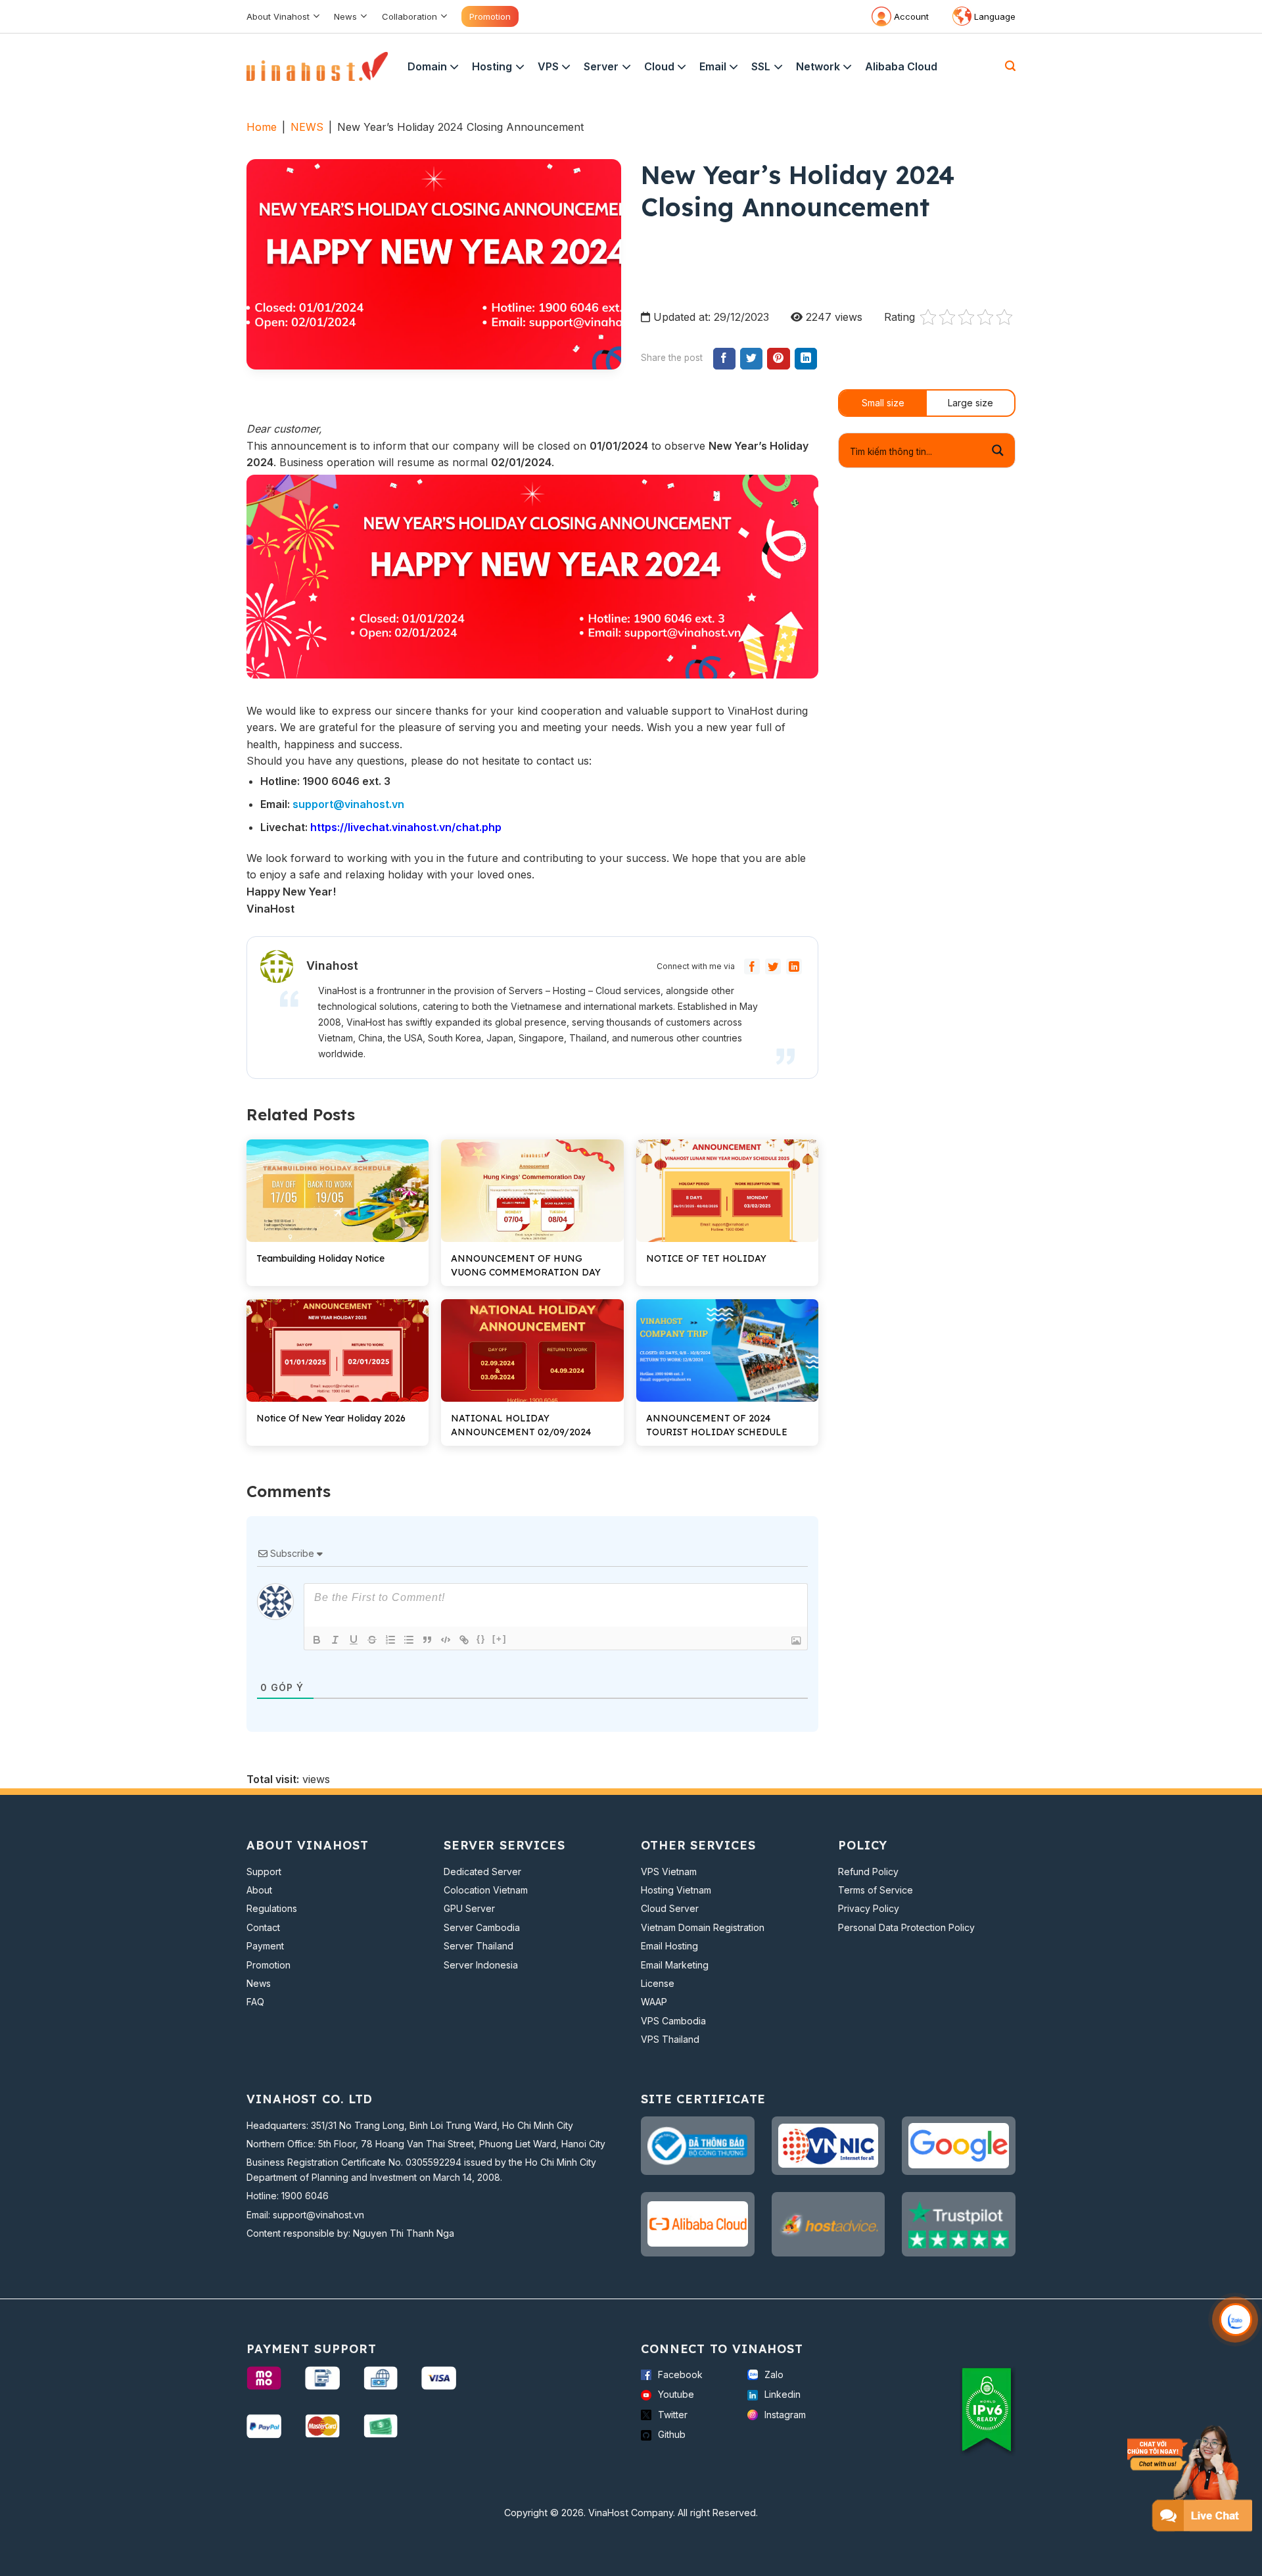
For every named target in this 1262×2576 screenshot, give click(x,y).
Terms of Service (876, 1890)
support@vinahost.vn (348, 804)
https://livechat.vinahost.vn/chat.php (406, 827)
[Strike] (372, 1640)
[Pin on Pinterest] (778, 359)
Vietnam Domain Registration (703, 1927)
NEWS (307, 127)
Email (713, 66)
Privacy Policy (869, 1908)
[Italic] (335, 1640)
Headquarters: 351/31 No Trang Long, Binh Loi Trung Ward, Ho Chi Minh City (410, 2125)
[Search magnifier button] (998, 451)
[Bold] (317, 1640)
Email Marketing (675, 1965)
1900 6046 (305, 2196)
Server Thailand (479, 1946)
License (658, 1983)
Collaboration (409, 16)
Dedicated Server (482, 1872)
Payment (265, 1946)
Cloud (659, 66)
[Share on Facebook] (724, 359)
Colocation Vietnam (486, 1890)
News (345, 16)
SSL (761, 66)
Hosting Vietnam (676, 1890)
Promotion (490, 16)
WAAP (654, 2002)
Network (818, 66)
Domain (427, 66)
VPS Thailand (670, 2039)
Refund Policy (868, 1872)
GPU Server (469, 1908)
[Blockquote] (427, 1640)
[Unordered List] (409, 1640)
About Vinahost (278, 16)
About (259, 1890)
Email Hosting (669, 1946)
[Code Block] (446, 1640)
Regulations (272, 1908)
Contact (263, 1927)
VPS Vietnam (669, 1872)
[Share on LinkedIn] (806, 359)
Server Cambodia (482, 1927)
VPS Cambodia (673, 2021)
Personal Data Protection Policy (906, 1927)
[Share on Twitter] (751, 359)
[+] (500, 1639)
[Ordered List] (390, 1640)
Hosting (492, 66)
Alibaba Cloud (901, 66)
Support (264, 1872)
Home (262, 127)
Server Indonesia (481, 1965)
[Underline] (354, 1640)
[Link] (464, 1640)
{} (481, 1639)
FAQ (255, 2002)
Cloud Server (670, 1908)
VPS (548, 66)
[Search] (1010, 66)
